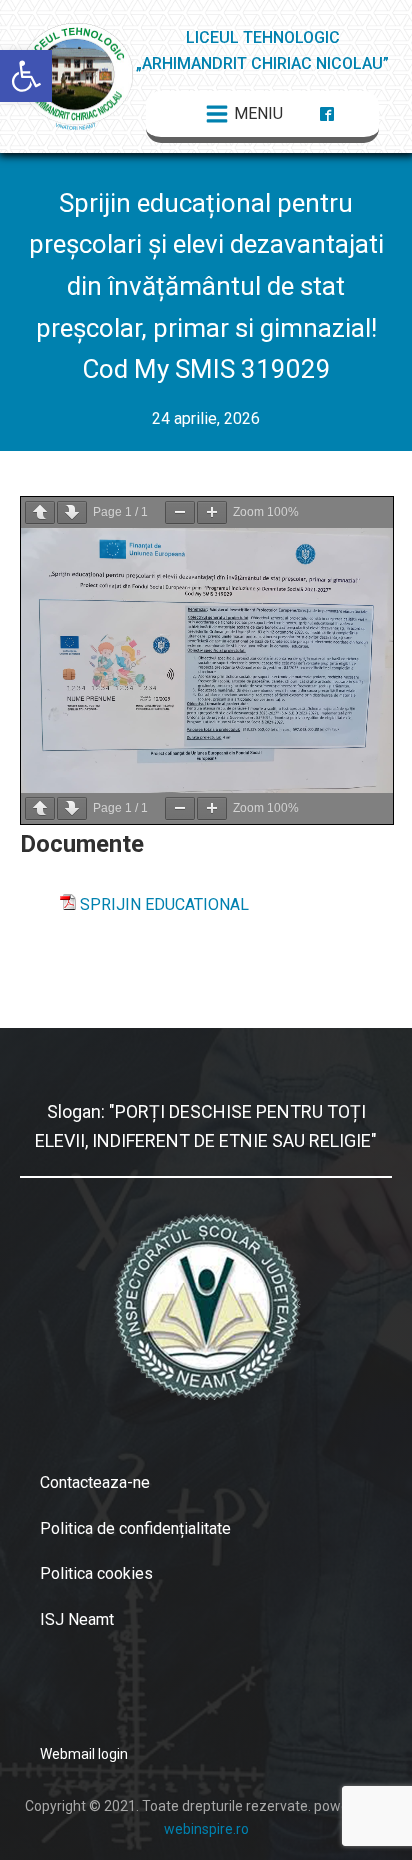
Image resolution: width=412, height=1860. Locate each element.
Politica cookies (96, 1573)
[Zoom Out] (180, 512)
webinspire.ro (206, 1829)
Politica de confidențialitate (135, 1528)
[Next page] (72, 512)
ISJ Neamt (77, 1619)
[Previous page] (40, 512)
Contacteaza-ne (95, 1482)
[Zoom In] (212, 512)
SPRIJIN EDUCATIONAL (164, 904)
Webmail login (84, 1754)
